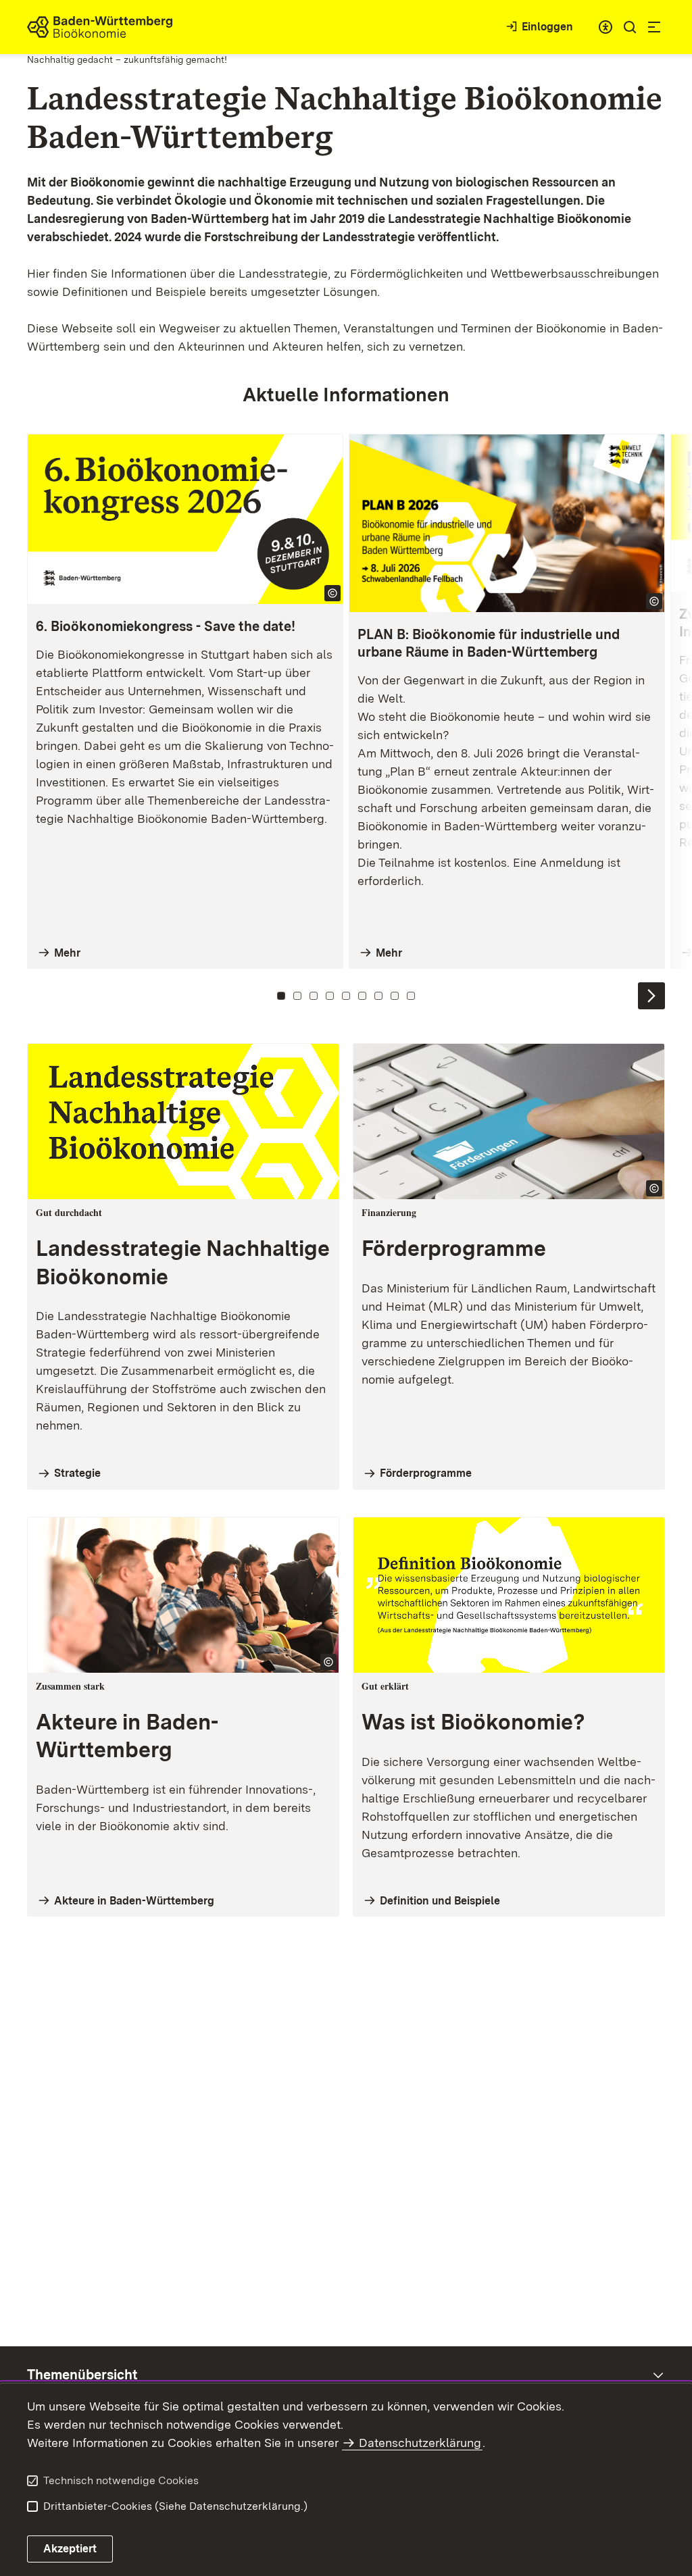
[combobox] (605, 27)
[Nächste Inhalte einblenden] (651, 996)
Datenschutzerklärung (420, 2443)
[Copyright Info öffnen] (332, 593)
